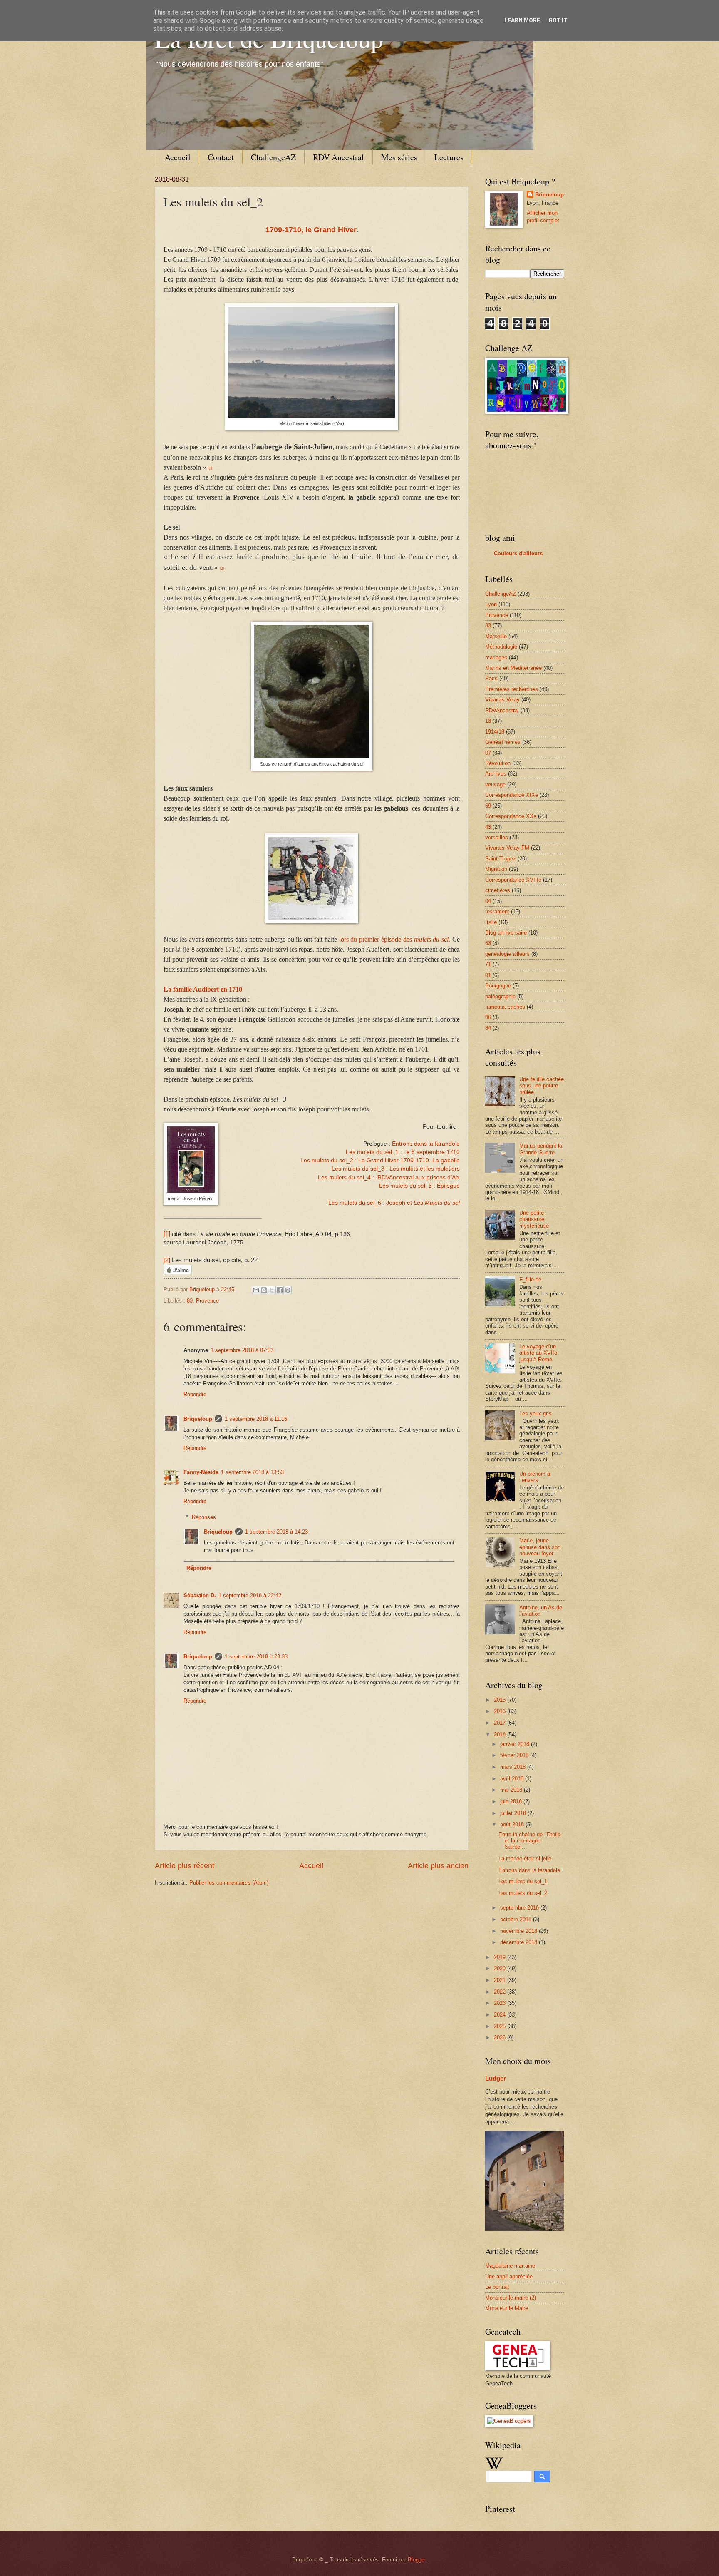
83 (190, 1301)
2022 (501, 1992)
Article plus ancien (438, 1866)
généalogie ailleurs (507, 954)
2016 (501, 1711)
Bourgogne (498, 986)
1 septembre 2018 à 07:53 (242, 1350)
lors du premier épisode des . (395, 939)
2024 (501, 2015)
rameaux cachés (505, 1007)
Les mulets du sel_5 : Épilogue (419, 1186)
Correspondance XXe (511, 816)
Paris (491, 678)
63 (488, 943)
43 (488, 827)
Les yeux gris (536, 1414)
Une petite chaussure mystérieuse (534, 1219)
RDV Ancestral (338, 157)
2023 (501, 2003)
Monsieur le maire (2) (511, 2298)
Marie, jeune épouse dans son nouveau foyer (540, 1547)
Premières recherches (512, 689)
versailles (497, 837)
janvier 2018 (516, 1744)
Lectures (449, 157)
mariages (496, 658)
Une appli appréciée (509, 2276)
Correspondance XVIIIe (513, 880)
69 (488, 806)
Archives (496, 774)
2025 (501, 2026)
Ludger (496, 2078)
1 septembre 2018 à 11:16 (256, 1419)
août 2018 (513, 1824)
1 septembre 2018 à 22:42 (250, 1595)
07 (488, 753)
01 (488, 975)
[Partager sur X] (272, 1290)
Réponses (204, 1517)
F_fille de (530, 1279)
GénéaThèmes (503, 742)
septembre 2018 (520, 1908)
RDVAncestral (502, 710)
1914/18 (495, 732)
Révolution (498, 763)
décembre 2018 (519, 1942)
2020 (501, 1968)
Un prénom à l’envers (535, 1477)
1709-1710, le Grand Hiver (311, 230)
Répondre (195, 1394)
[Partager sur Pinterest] (288, 1290)
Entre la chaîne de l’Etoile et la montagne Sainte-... (529, 1841)
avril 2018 (513, 1779)
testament (497, 911)
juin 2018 (512, 1801)
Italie (491, 922)
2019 (501, 1957)
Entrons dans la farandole (426, 1144)
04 (488, 901)
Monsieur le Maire (507, 2308)
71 (488, 964)
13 (488, 721)
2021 (501, 1980)
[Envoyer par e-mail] (256, 1290)
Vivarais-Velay (502, 700)
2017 (501, 1723)
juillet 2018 (514, 1813)
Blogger (417, 2560)
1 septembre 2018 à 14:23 (276, 1532)
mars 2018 (514, 1767)
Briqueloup (198, 1419)
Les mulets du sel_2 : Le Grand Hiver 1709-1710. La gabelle (380, 1160)
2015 (501, 1700)
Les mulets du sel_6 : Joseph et (394, 1203)
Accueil (178, 157)
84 (488, 1028)
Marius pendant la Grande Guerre (541, 1149)
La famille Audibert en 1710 (203, 989)
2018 (501, 1734)
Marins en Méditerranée (513, 668)
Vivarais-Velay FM (507, 848)
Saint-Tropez (501, 859)
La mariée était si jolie (525, 1859)
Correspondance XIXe (512, 795)
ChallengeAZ (273, 157)
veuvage (495, 784)
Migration (496, 869)
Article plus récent (185, 1866)
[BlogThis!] (264, 1290)
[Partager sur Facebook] (280, 1290)
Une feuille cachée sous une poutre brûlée (542, 1086)
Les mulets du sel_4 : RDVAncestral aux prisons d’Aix (389, 1177)
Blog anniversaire (506, 933)
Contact (221, 157)
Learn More (522, 20)
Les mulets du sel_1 (523, 1881)
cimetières (498, 890)
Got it (558, 20)
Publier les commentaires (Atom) (229, 1883)
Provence (207, 1301)
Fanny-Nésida (201, 1472)
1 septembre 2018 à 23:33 (256, 1657)
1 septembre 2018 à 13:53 (252, 1472)
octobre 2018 (517, 1919)
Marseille (496, 636)
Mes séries (399, 157)
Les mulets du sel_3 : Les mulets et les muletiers (396, 1169)
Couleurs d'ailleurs (518, 553)
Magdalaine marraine (510, 2266)
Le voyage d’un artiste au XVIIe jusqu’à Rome (538, 1353)
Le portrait (497, 2287)
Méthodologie (501, 647)
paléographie (500, 996)
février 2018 (515, 1755)
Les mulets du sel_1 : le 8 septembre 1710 (403, 1152)
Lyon (491, 604)
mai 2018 (512, 1790)
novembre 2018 (519, 1931)
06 (488, 1017)
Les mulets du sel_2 (523, 1893)
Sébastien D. (200, 1595)
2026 (501, 2038)
